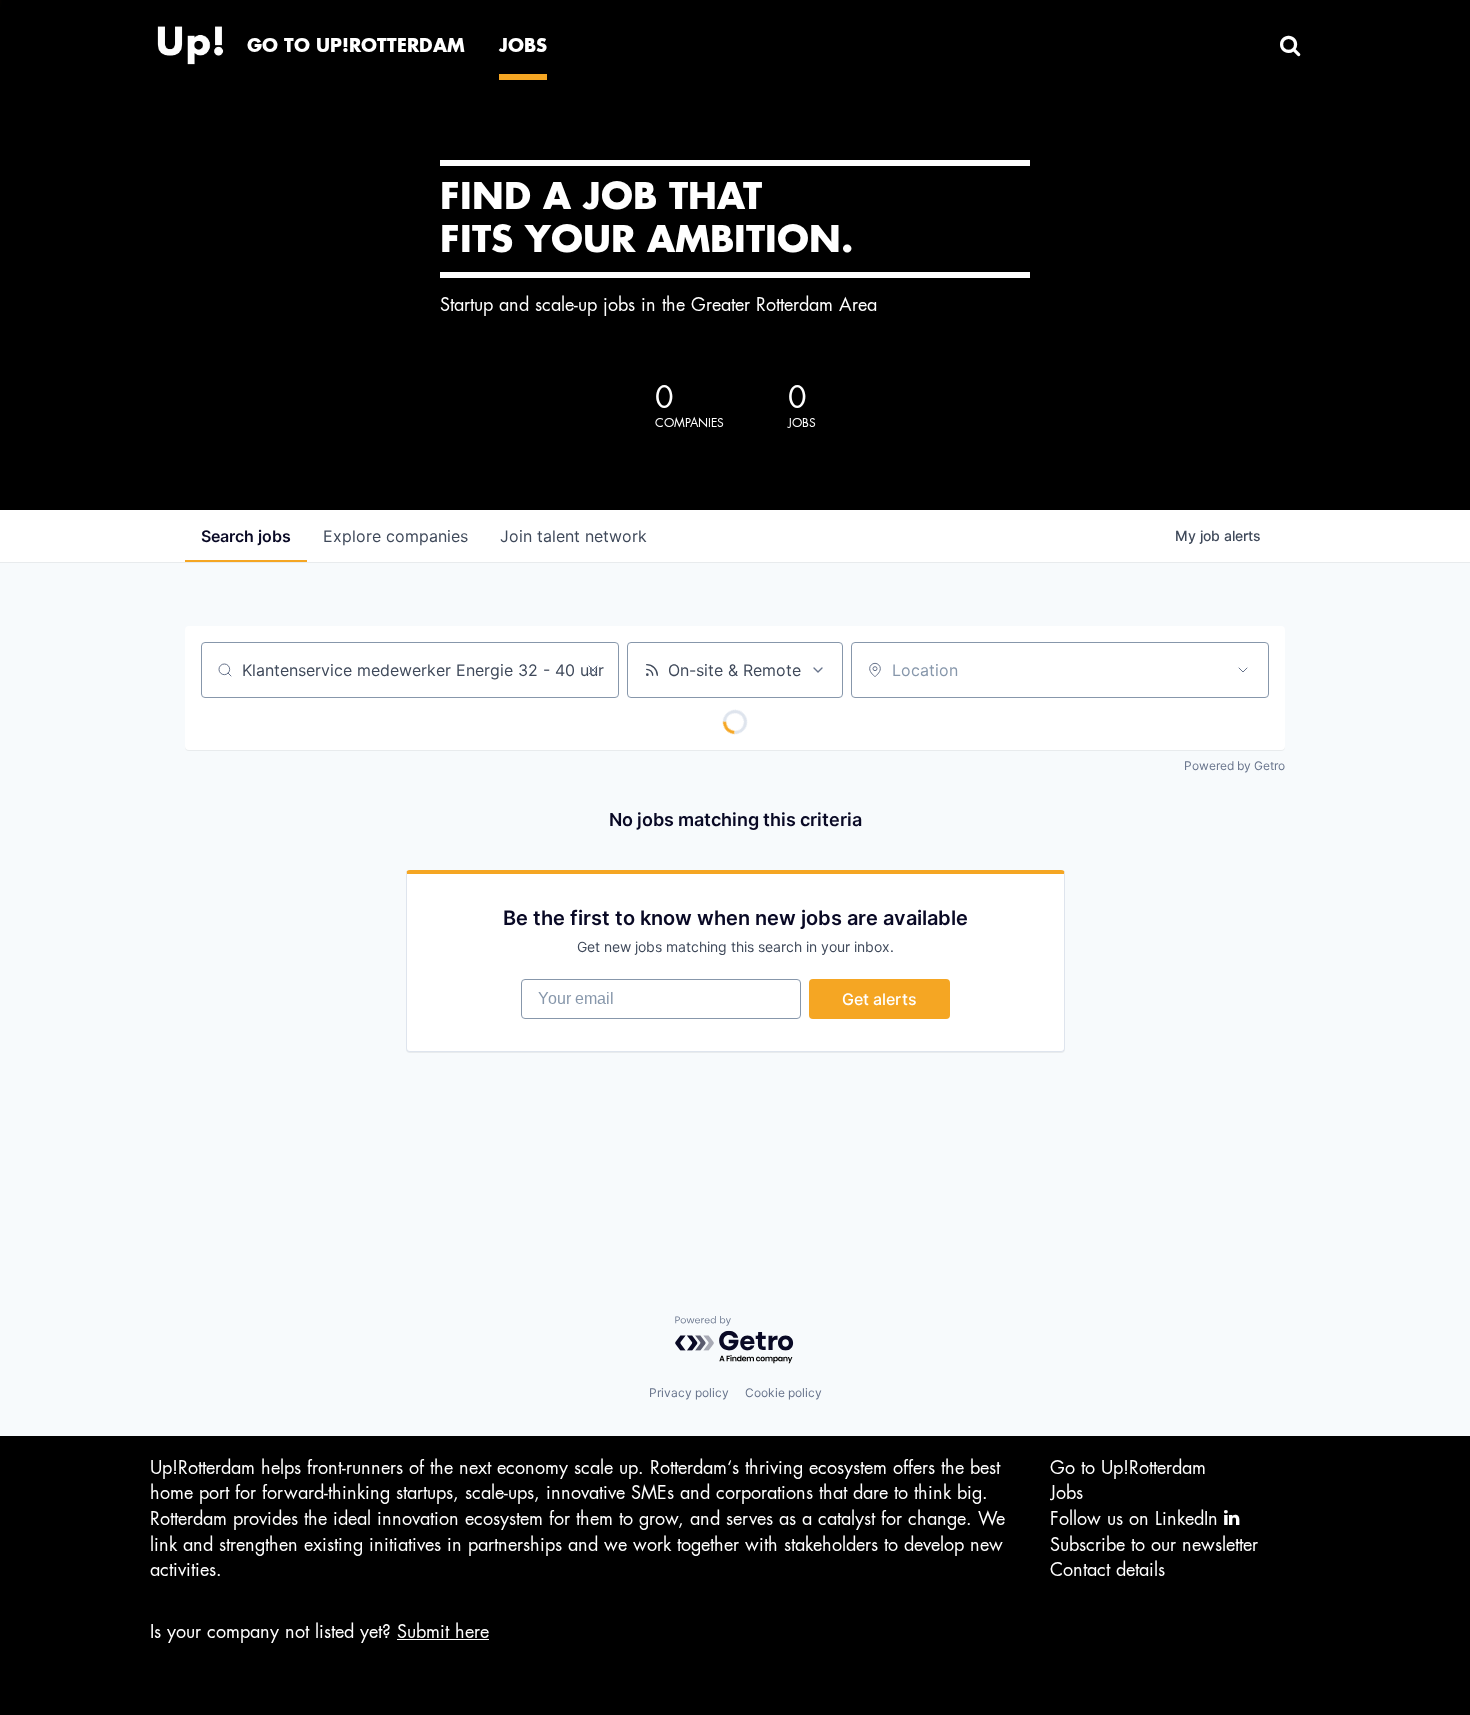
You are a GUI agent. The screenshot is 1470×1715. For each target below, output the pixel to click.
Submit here (443, 1632)
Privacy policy (689, 1392)
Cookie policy (783, 1392)
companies (395, 536)
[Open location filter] (1243, 670)
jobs (246, 536)
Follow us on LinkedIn (1137, 1519)
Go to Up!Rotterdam (1128, 1468)
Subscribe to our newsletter (1154, 1545)
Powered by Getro (1234, 765)
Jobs (1066, 1493)
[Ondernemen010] (190, 40)
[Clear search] (593, 670)
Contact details (1107, 1570)
